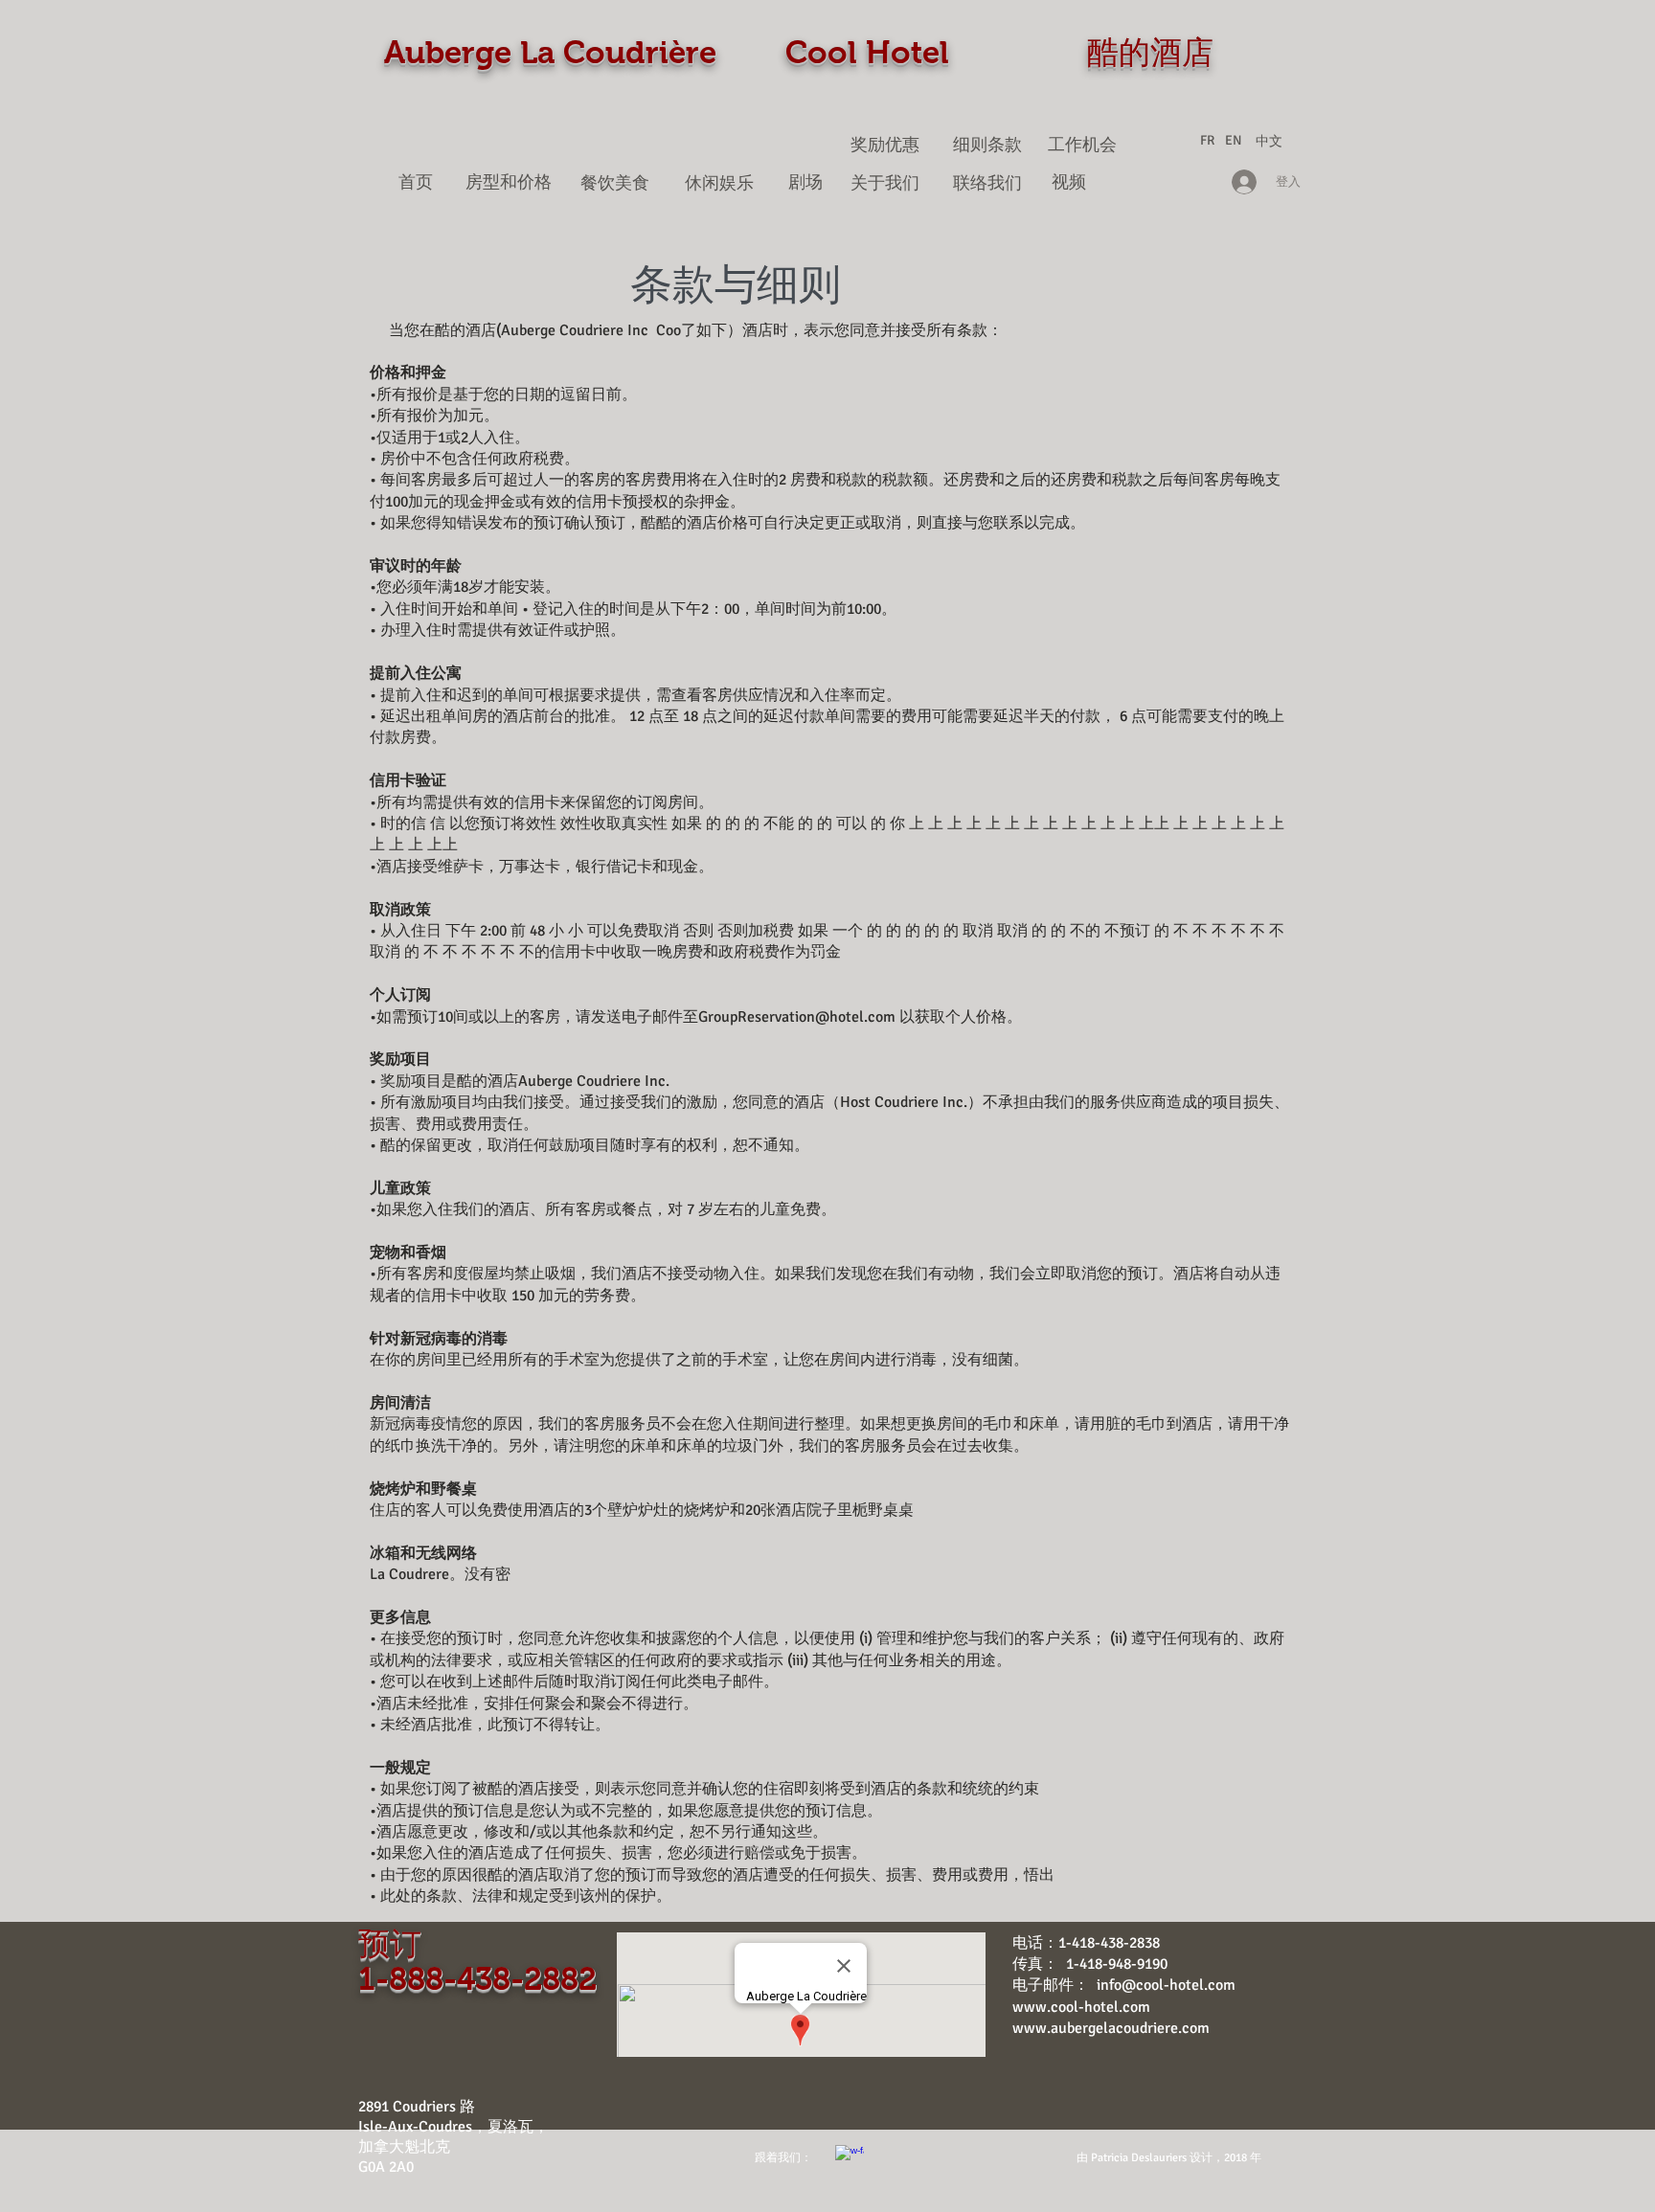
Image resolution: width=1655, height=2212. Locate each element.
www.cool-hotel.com (1081, 2007)
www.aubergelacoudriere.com (1111, 2028)
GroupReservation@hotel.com (797, 1017)
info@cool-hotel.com (1166, 1985)
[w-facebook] (850, 2159)
